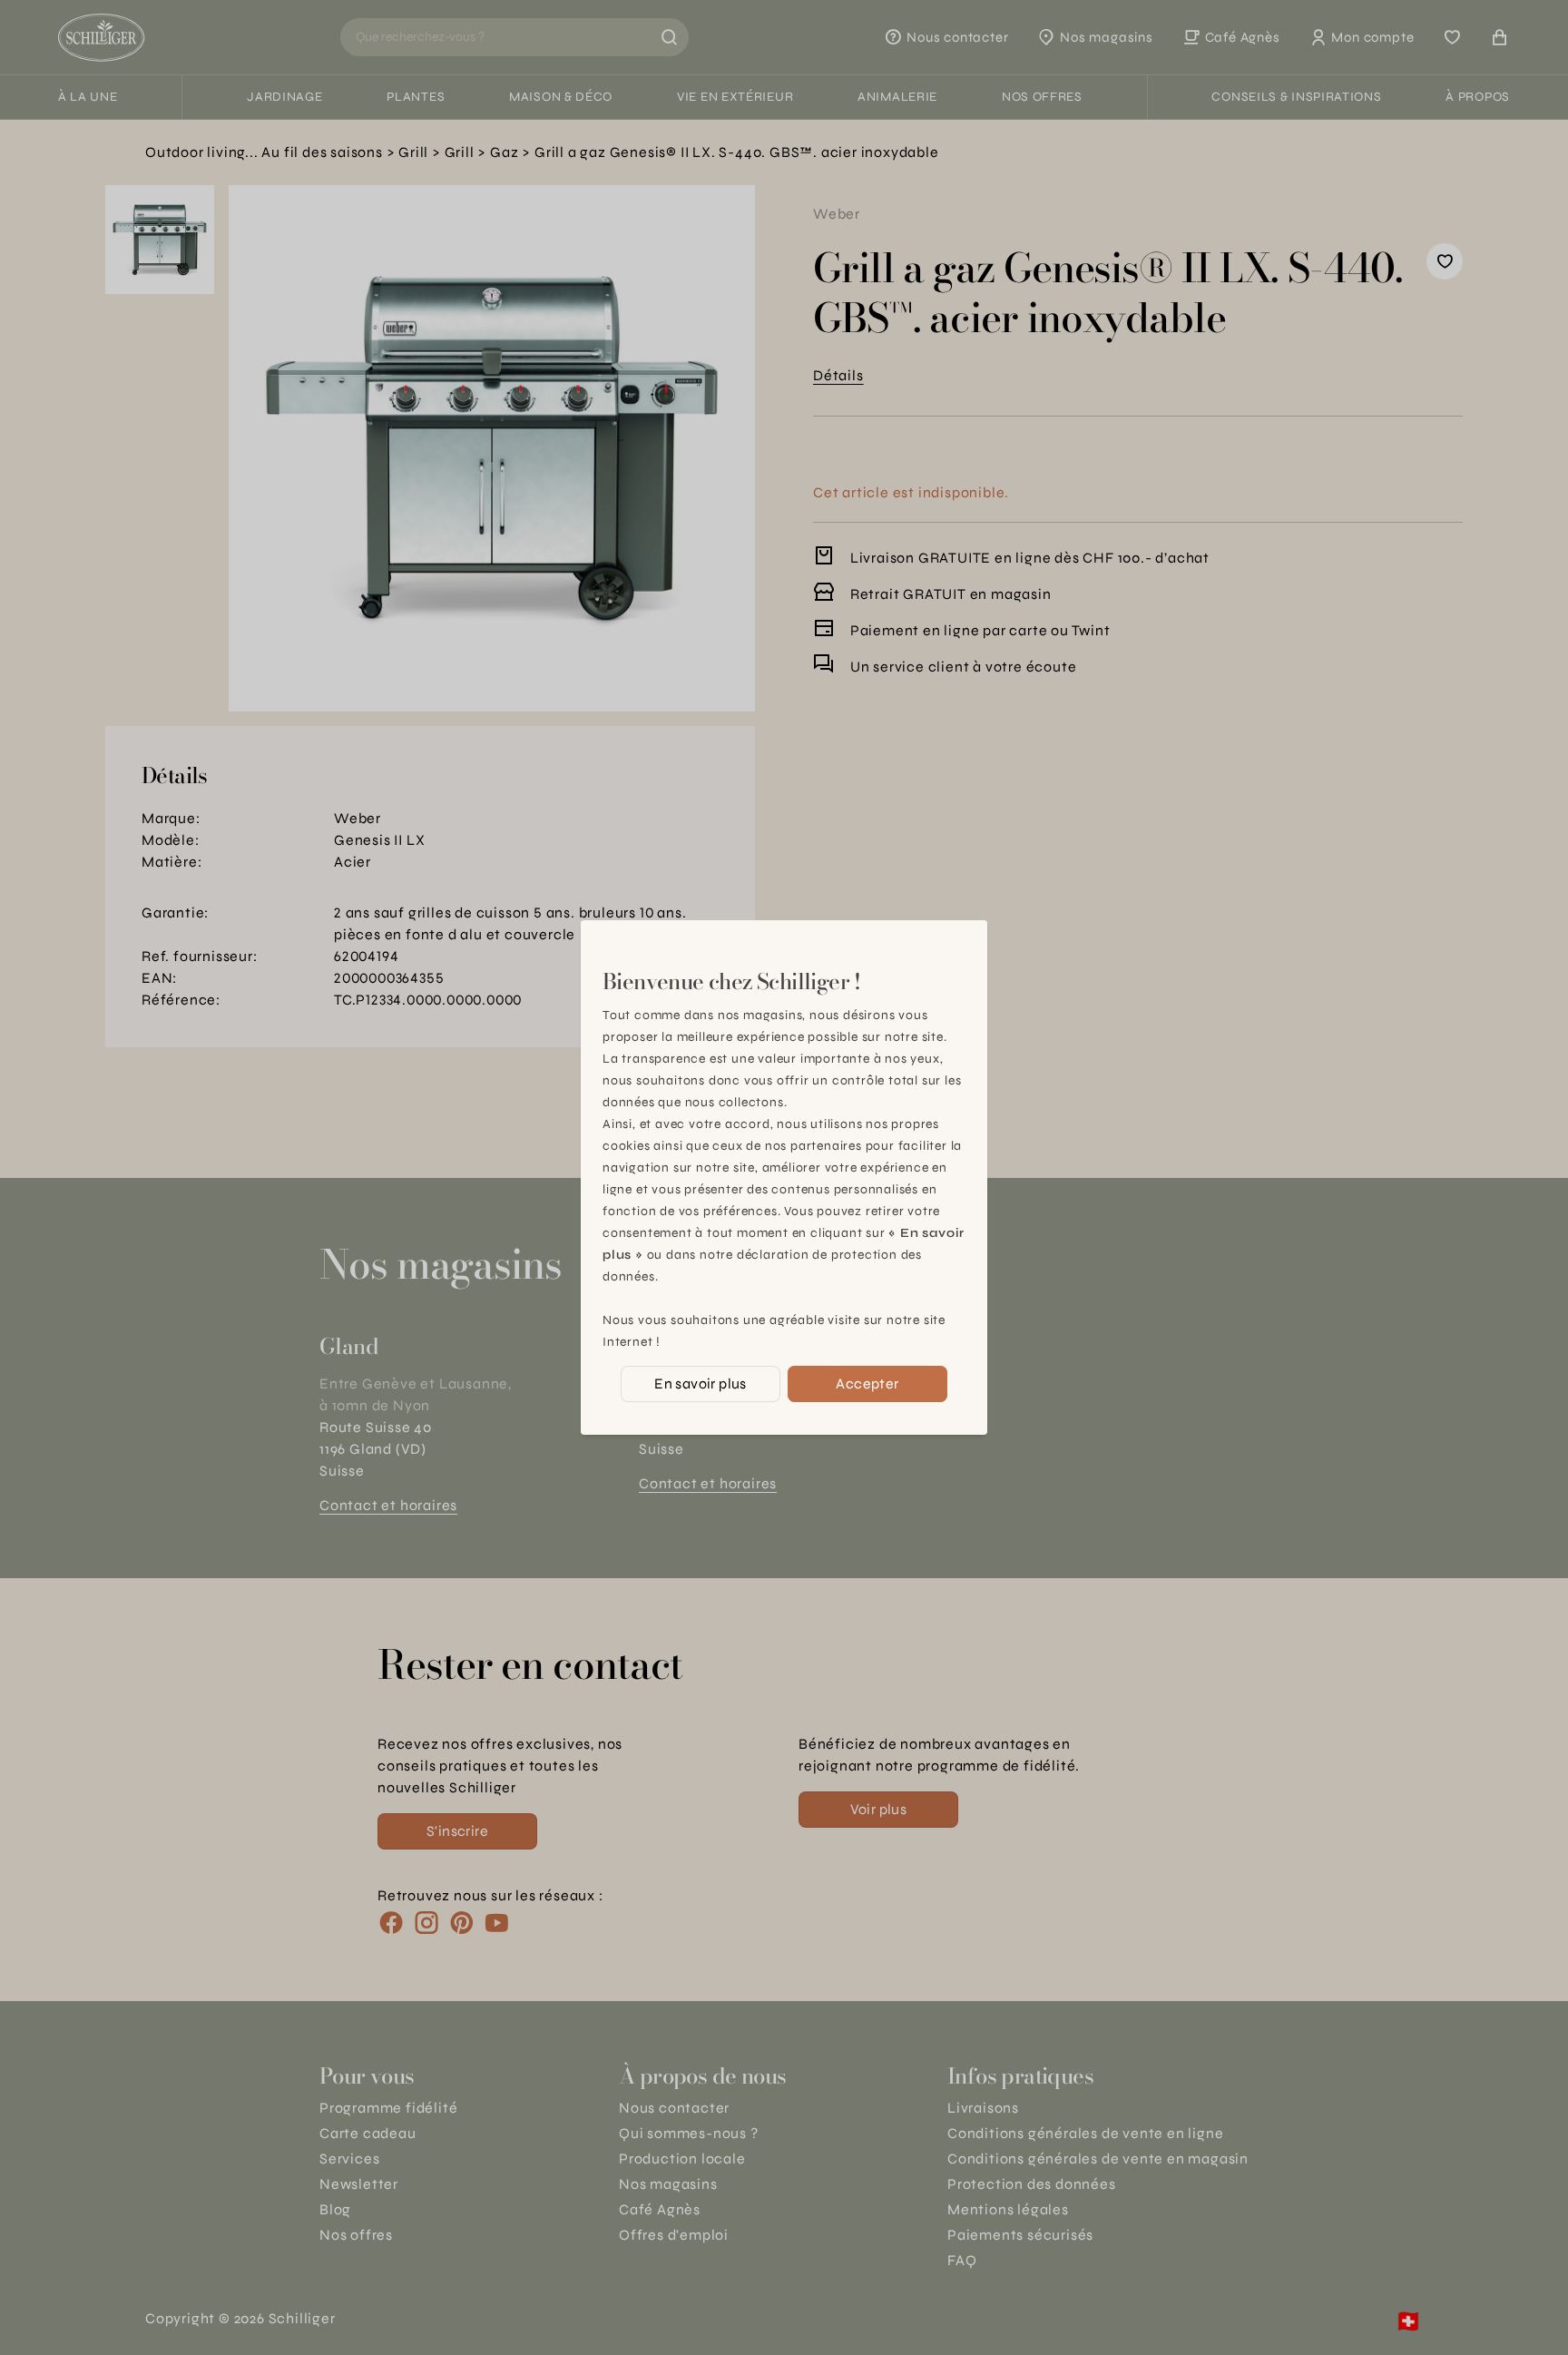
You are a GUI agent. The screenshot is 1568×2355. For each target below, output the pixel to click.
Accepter (867, 1384)
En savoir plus (701, 1384)
